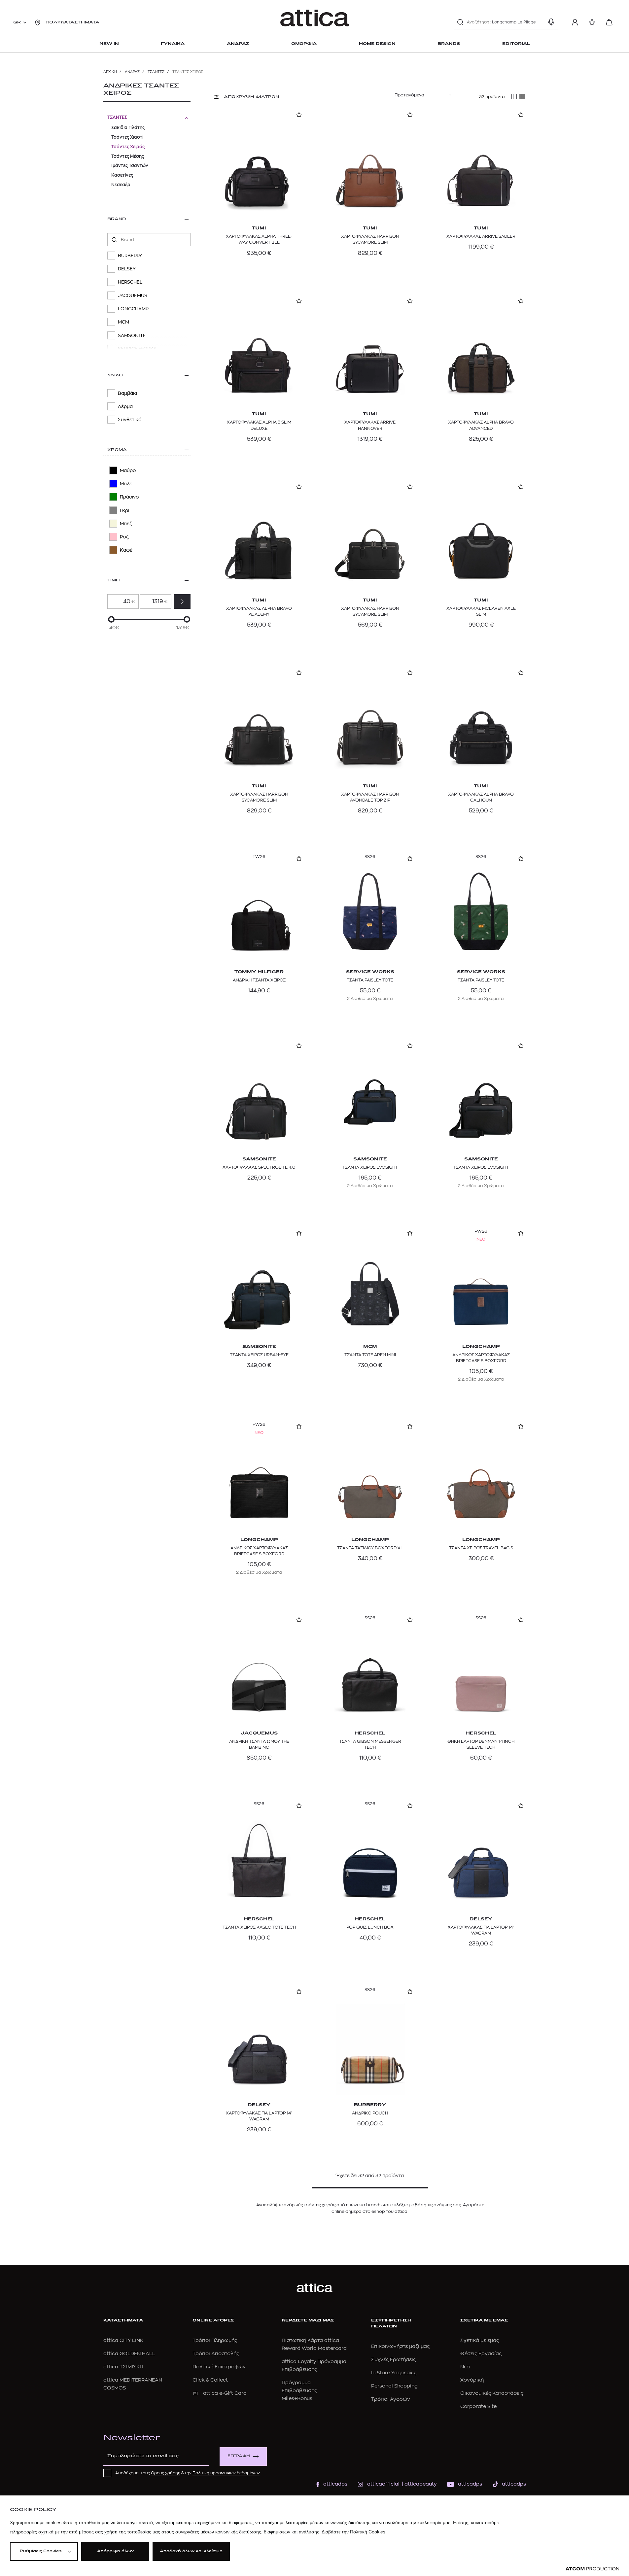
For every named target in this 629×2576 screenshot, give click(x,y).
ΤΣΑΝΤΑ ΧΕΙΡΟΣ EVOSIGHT (370, 1167)
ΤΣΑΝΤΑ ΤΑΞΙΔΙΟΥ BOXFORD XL (370, 1548)
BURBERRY (370, 2105)
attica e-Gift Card (225, 2393)
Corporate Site (478, 2406)
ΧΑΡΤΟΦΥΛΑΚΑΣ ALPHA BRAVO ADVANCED (481, 425)
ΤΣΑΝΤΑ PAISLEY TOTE (370, 980)
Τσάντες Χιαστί (127, 137)
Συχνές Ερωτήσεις (393, 2360)
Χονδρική (472, 2380)
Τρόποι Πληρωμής (215, 2340)
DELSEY (481, 1919)
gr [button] (17, 22)
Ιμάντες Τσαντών (130, 166)
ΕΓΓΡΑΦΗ (239, 2456)
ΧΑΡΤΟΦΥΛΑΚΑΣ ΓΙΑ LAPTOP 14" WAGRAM (481, 1930)
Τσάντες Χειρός (128, 147)
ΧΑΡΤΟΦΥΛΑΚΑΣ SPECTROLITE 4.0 (259, 1167)
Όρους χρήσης (166, 2473)
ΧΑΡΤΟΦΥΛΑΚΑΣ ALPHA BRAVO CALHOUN (481, 797)
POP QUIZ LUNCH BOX (370, 1927)
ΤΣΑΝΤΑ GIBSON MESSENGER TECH (370, 1744)
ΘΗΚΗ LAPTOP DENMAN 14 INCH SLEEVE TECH (481, 1744)
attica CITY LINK (123, 2340)
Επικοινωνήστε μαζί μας (400, 2346)
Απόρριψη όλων (115, 2551)
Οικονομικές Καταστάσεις (492, 2393)
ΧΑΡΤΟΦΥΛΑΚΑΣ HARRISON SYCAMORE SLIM (370, 239)
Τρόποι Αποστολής (216, 2354)
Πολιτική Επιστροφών (219, 2367)
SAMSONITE (259, 1159)
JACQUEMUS (259, 1733)
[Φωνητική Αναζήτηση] (551, 22)
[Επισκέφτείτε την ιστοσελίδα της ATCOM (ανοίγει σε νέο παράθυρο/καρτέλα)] (592, 2569)
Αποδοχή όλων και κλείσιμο (191, 2551)
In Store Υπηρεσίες (394, 2373)
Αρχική (110, 72)
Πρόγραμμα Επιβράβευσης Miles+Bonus (299, 2391)
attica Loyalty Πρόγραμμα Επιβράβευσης (314, 2366)
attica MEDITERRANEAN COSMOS (133, 2384)
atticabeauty (419, 2484)
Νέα (465, 2367)
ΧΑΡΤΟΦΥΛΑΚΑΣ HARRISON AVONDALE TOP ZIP (370, 797)
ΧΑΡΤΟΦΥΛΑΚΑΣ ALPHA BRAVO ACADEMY (259, 611)
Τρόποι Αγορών (391, 2399)
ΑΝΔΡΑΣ (132, 72)
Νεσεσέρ (121, 185)
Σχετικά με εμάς (480, 2340)
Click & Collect (210, 2380)
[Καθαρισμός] (540, 22)
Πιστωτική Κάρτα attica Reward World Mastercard (314, 2344)
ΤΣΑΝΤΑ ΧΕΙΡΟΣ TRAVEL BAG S (481, 1548)
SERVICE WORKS (370, 972)
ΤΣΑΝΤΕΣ (156, 72)
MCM (370, 1347)
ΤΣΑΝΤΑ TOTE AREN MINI (370, 1355)
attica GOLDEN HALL (129, 2354)
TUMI (259, 228)
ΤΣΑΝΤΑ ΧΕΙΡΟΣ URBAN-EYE (259, 1355)
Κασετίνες (122, 175)
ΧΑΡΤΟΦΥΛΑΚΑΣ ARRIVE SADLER (481, 236)
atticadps (335, 2484)
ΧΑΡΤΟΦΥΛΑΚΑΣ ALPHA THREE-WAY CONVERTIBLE (259, 239)
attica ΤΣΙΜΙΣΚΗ (123, 2367)
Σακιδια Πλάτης (128, 128)
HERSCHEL (370, 1733)
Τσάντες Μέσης (128, 156)
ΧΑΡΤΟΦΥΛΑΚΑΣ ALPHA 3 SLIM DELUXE (259, 425)
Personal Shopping (394, 2386)
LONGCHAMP (481, 1347)
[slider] (111, 619)
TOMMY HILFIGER (259, 972)
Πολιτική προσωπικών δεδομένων (226, 2473)
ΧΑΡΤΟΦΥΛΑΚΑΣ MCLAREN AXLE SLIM (481, 611)
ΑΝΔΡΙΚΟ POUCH (370, 2113)
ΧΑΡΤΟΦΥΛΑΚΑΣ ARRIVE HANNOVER (370, 425)
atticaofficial (383, 2484)
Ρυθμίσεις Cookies (41, 2551)
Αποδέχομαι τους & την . (188, 2473)
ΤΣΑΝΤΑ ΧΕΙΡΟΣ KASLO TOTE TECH (259, 1927)
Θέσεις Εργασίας (481, 2354)
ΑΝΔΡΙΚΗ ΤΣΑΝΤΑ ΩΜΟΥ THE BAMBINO (259, 1744)
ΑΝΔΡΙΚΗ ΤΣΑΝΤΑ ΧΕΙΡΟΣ (259, 980)
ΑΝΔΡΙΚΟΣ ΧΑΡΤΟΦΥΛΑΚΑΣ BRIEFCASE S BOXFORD (481, 1358)
